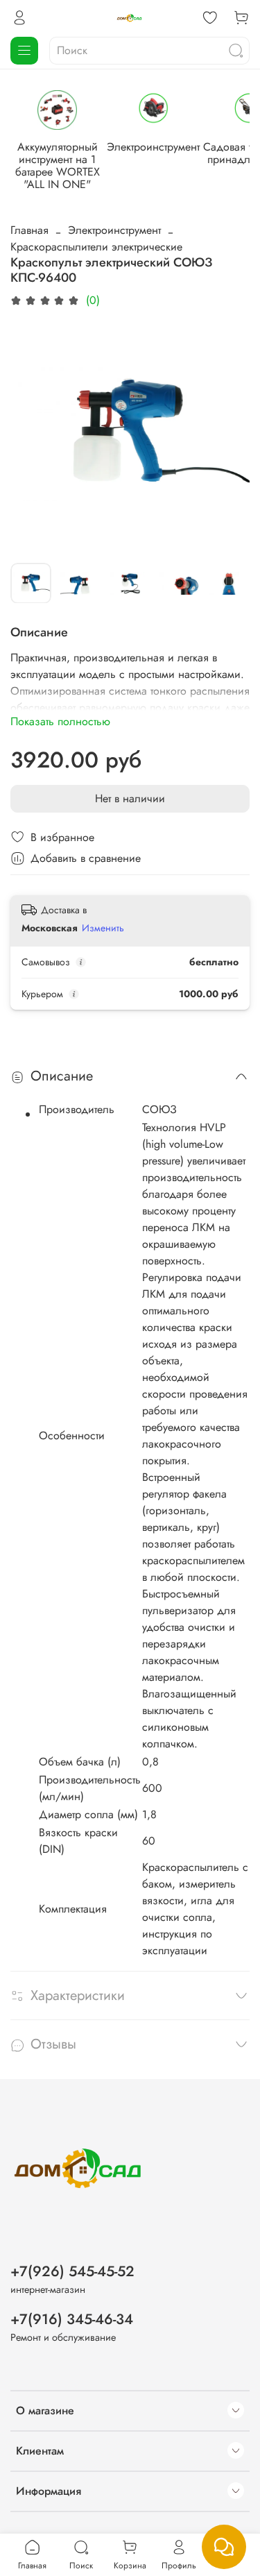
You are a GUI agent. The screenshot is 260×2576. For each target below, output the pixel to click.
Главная (29, 230)
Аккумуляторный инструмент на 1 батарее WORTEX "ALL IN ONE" (58, 166)
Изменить (103, 928)
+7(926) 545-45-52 (72, 2271)
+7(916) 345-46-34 (72, 2319)
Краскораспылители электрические (96, 247)
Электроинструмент (153, 147)
